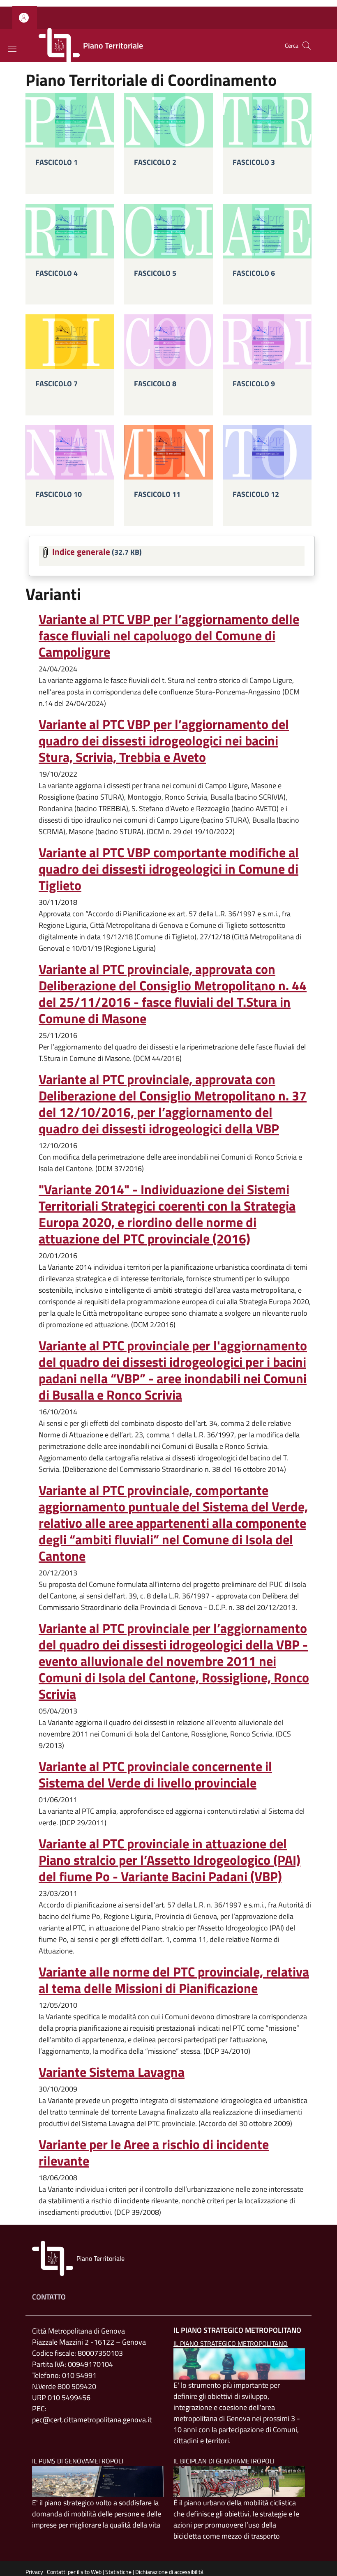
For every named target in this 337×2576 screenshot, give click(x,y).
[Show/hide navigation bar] (12, 49)
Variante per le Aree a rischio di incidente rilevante (154, 2152)
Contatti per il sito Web (74, 2572)
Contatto (49, 2297)
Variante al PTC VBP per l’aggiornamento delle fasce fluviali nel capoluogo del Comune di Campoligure (169, 635)
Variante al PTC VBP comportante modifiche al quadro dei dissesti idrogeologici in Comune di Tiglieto (169, 869)
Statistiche (118, 2572)
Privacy (34, 2572)
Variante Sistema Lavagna (112, 2072)
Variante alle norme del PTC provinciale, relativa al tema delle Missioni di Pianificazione (174, 1980)
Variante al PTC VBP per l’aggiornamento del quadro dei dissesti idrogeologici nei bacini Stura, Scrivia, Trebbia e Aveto (164, 740)
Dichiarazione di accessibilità (169, 2572)
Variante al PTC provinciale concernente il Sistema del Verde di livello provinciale (155, 1774)
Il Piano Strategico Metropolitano (231, 2343)
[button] (25, 18)
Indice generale (81, 551)
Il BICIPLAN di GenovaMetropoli (224, 2461)
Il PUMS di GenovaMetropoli (78, 2461)
